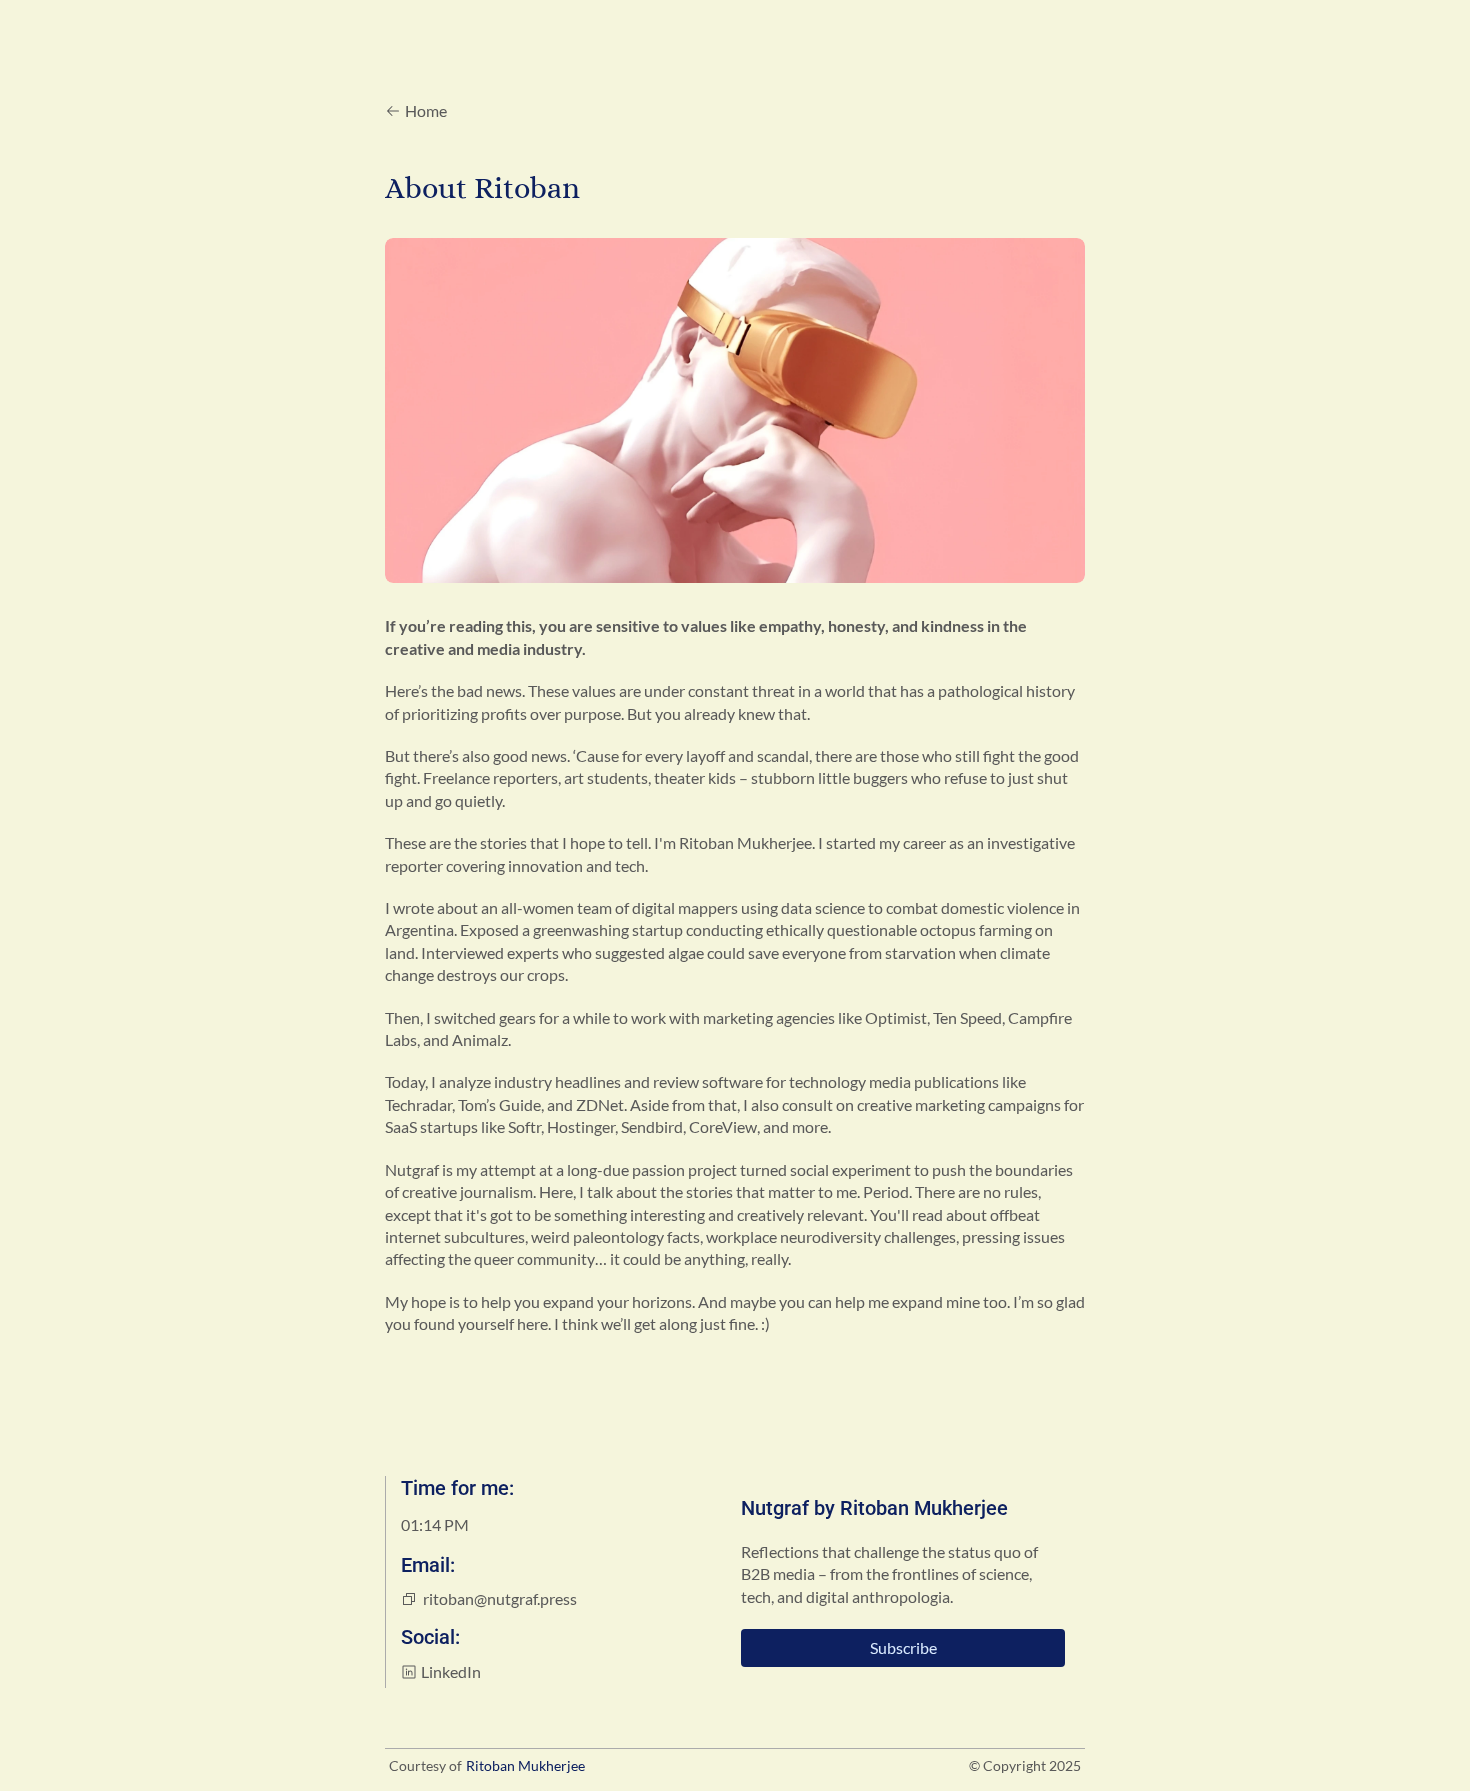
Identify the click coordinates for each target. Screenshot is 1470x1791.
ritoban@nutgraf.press (489, 1599)
